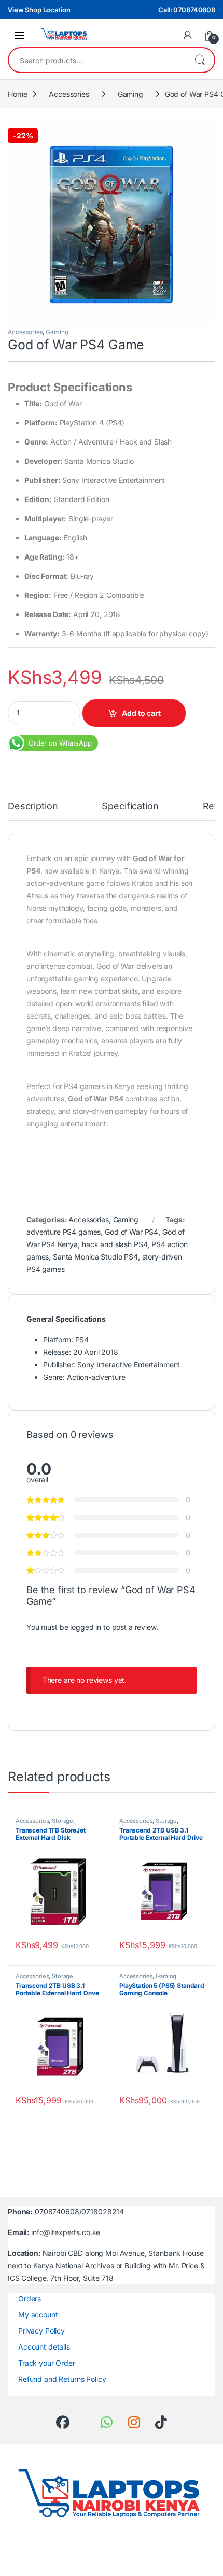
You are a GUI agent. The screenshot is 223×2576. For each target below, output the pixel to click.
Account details (44, 2347)
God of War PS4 (131, 1232)
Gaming (130, 94)
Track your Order (47, 2363)
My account (38, 2315)
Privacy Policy (41, 2331)
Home (17, 94)
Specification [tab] (130, 806)
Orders (30, 2299)
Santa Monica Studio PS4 (95, 1257)
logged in (86, 1627)
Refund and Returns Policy (62, 2379)
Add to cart (141, 713)
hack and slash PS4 (115, 1244)
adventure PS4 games (64, 1232)
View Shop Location (39, 10)
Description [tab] (33, 806)
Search (200, 60)
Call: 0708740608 (187, 10)
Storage (62, 1821)
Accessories (69, 94)
